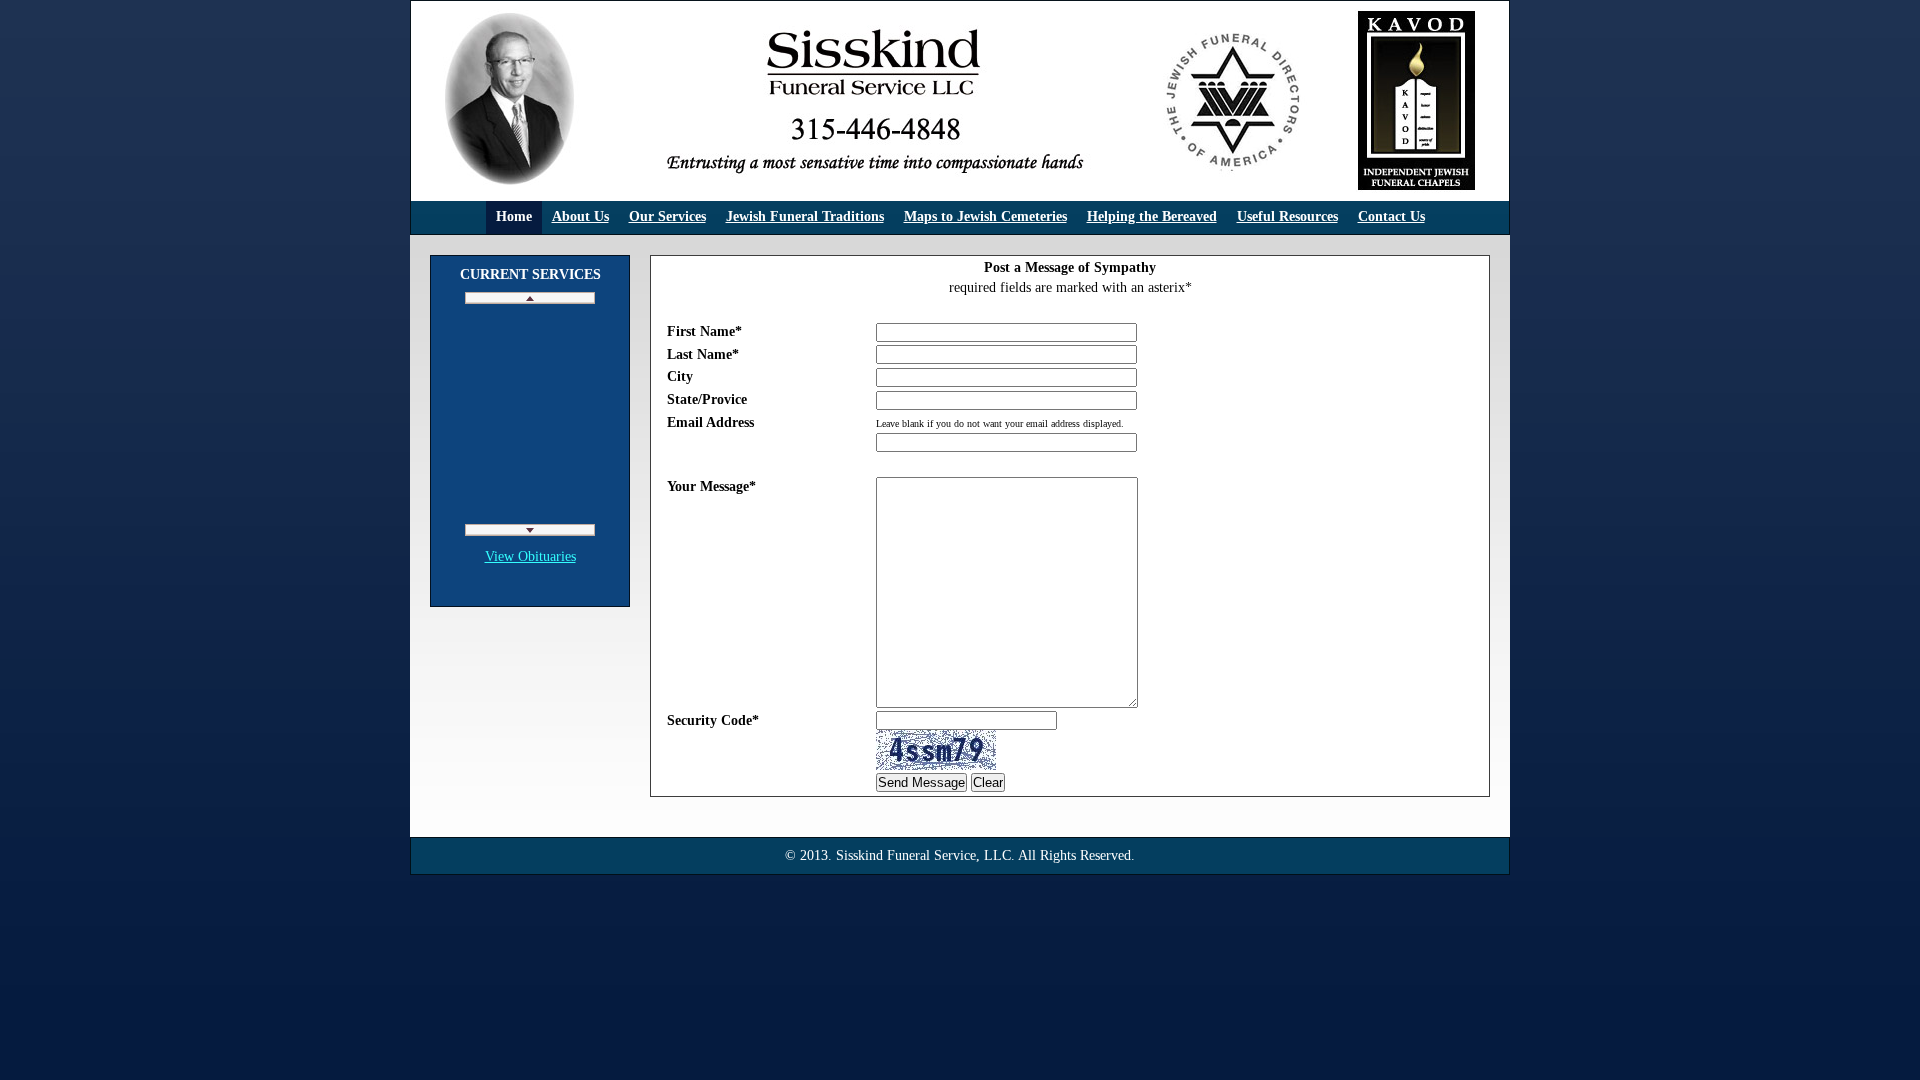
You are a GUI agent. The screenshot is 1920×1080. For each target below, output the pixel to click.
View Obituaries (530, 556)
